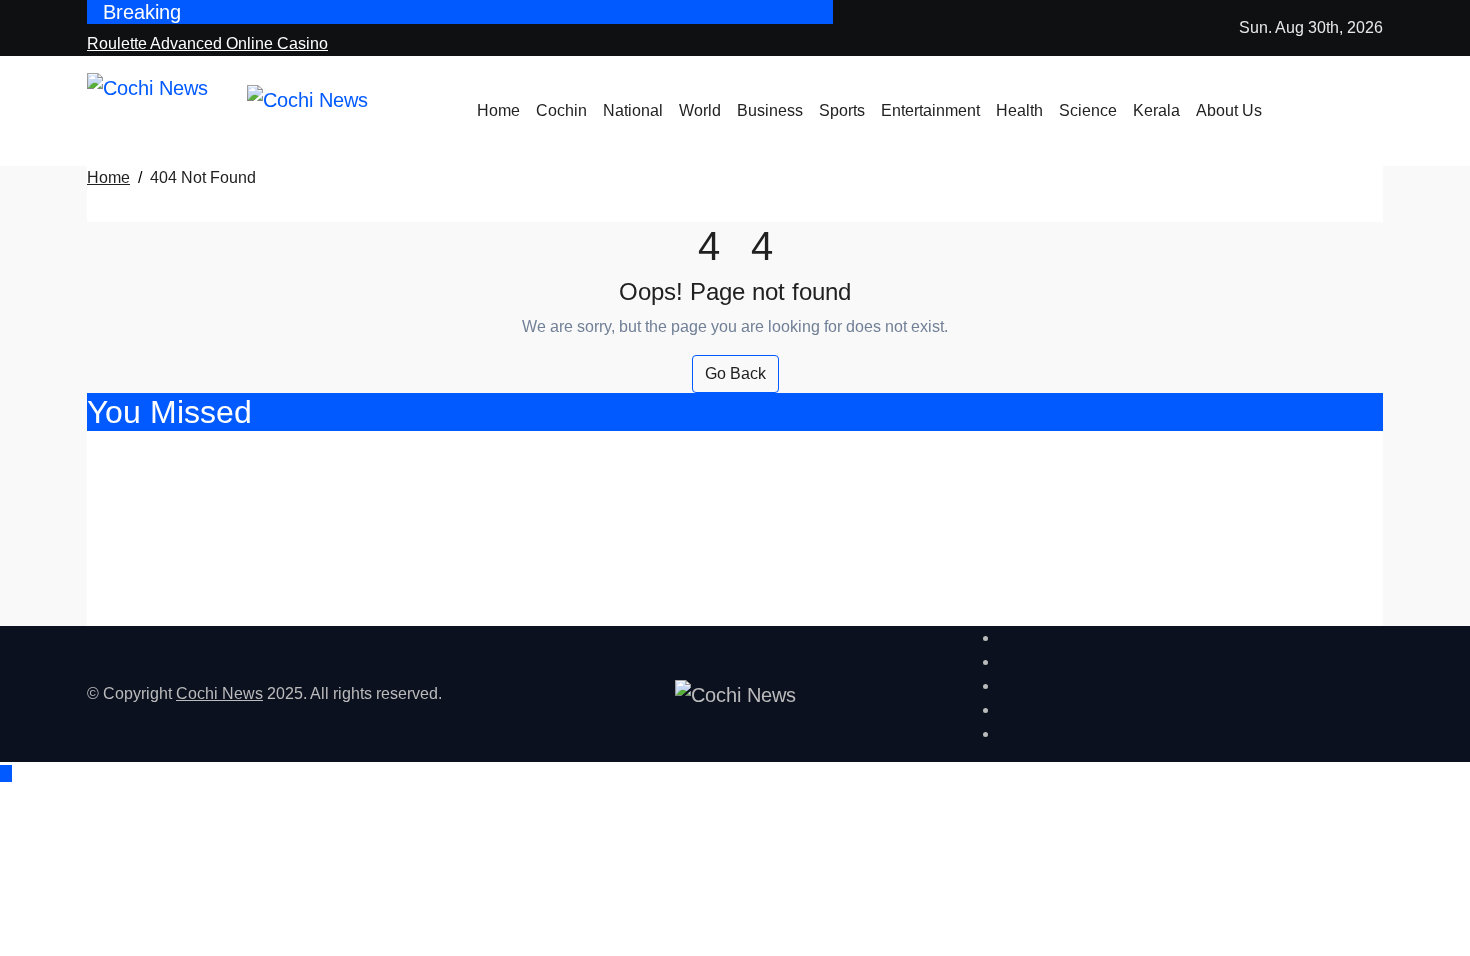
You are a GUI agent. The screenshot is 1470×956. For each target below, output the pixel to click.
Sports (842, 110)
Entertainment (930, 110)
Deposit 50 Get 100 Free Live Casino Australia (331, 558)
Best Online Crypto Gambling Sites (271, 505)
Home (498, 110)
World (700, 110)
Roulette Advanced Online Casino (264, 452)
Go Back (735, 373)
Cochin (561, 110)
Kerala (1156, 110)
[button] (1377, 123)
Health (1019, 110)
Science (1088, 110)
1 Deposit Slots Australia (216, 611)
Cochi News (219, 693)
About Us (1229, 110)
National (633, 110)
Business (770, 110)
